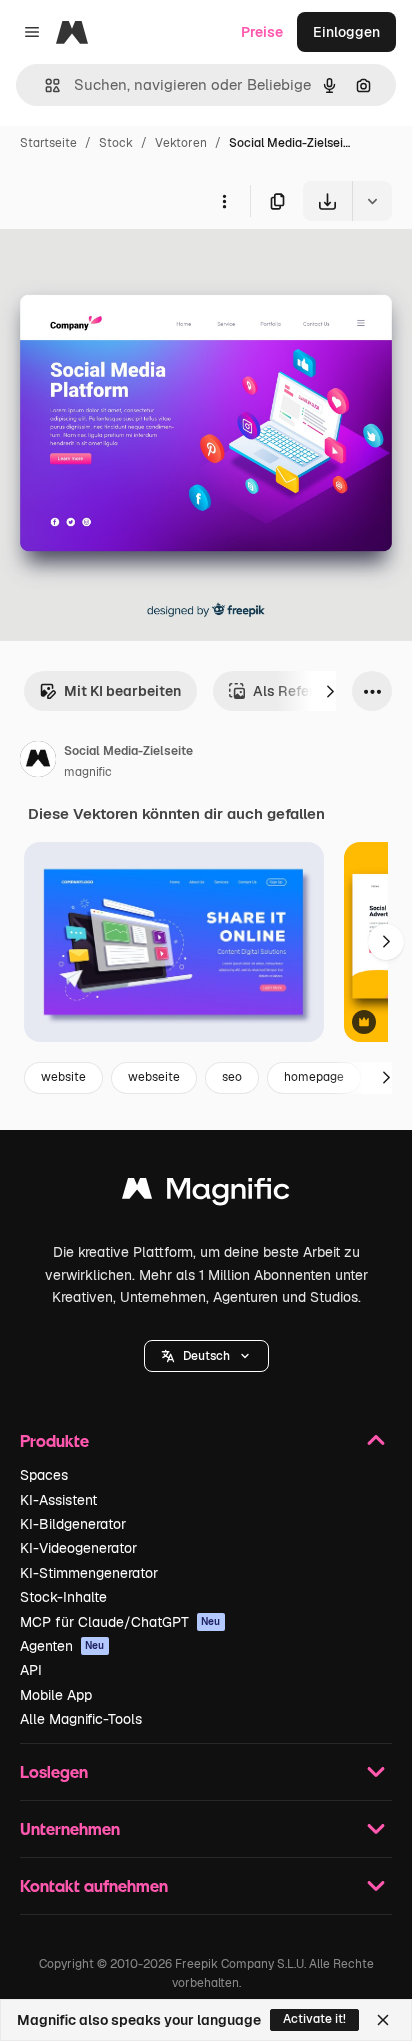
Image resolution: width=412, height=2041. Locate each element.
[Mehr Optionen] (224, 201)
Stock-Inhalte (63, 1597)
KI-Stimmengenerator (89, 1573)
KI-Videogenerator (78, 1548)
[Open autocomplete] (44, 85)
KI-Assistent (58, 1500)
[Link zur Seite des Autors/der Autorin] (38, 762)
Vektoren (181, 143)
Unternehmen (70, 1828)
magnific (88, 772)
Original (128, 267)
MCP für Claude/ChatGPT (120, 1622)
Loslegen (54, 1771)
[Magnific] (206, 1193)
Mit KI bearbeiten (122, 691)
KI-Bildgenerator (73, 1524)
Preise (262, 32)
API (31, 1670)
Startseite (48, 143)
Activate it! (314, 2019)
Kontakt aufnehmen (94, 1885)
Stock (116, 143)
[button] (206, 1356)
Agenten (62, 1646)
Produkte (54, 1440)
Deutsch (206, 1356)
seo (232, 1077)
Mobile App (56, 1695)
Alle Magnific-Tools (81, 1719)
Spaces (44, 1475)
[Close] (383, 2020)
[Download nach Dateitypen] (372, 201)
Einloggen (346, 32)
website (63, 1077)
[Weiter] (330, 691)
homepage (314, 1077)
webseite (154, 1077)
